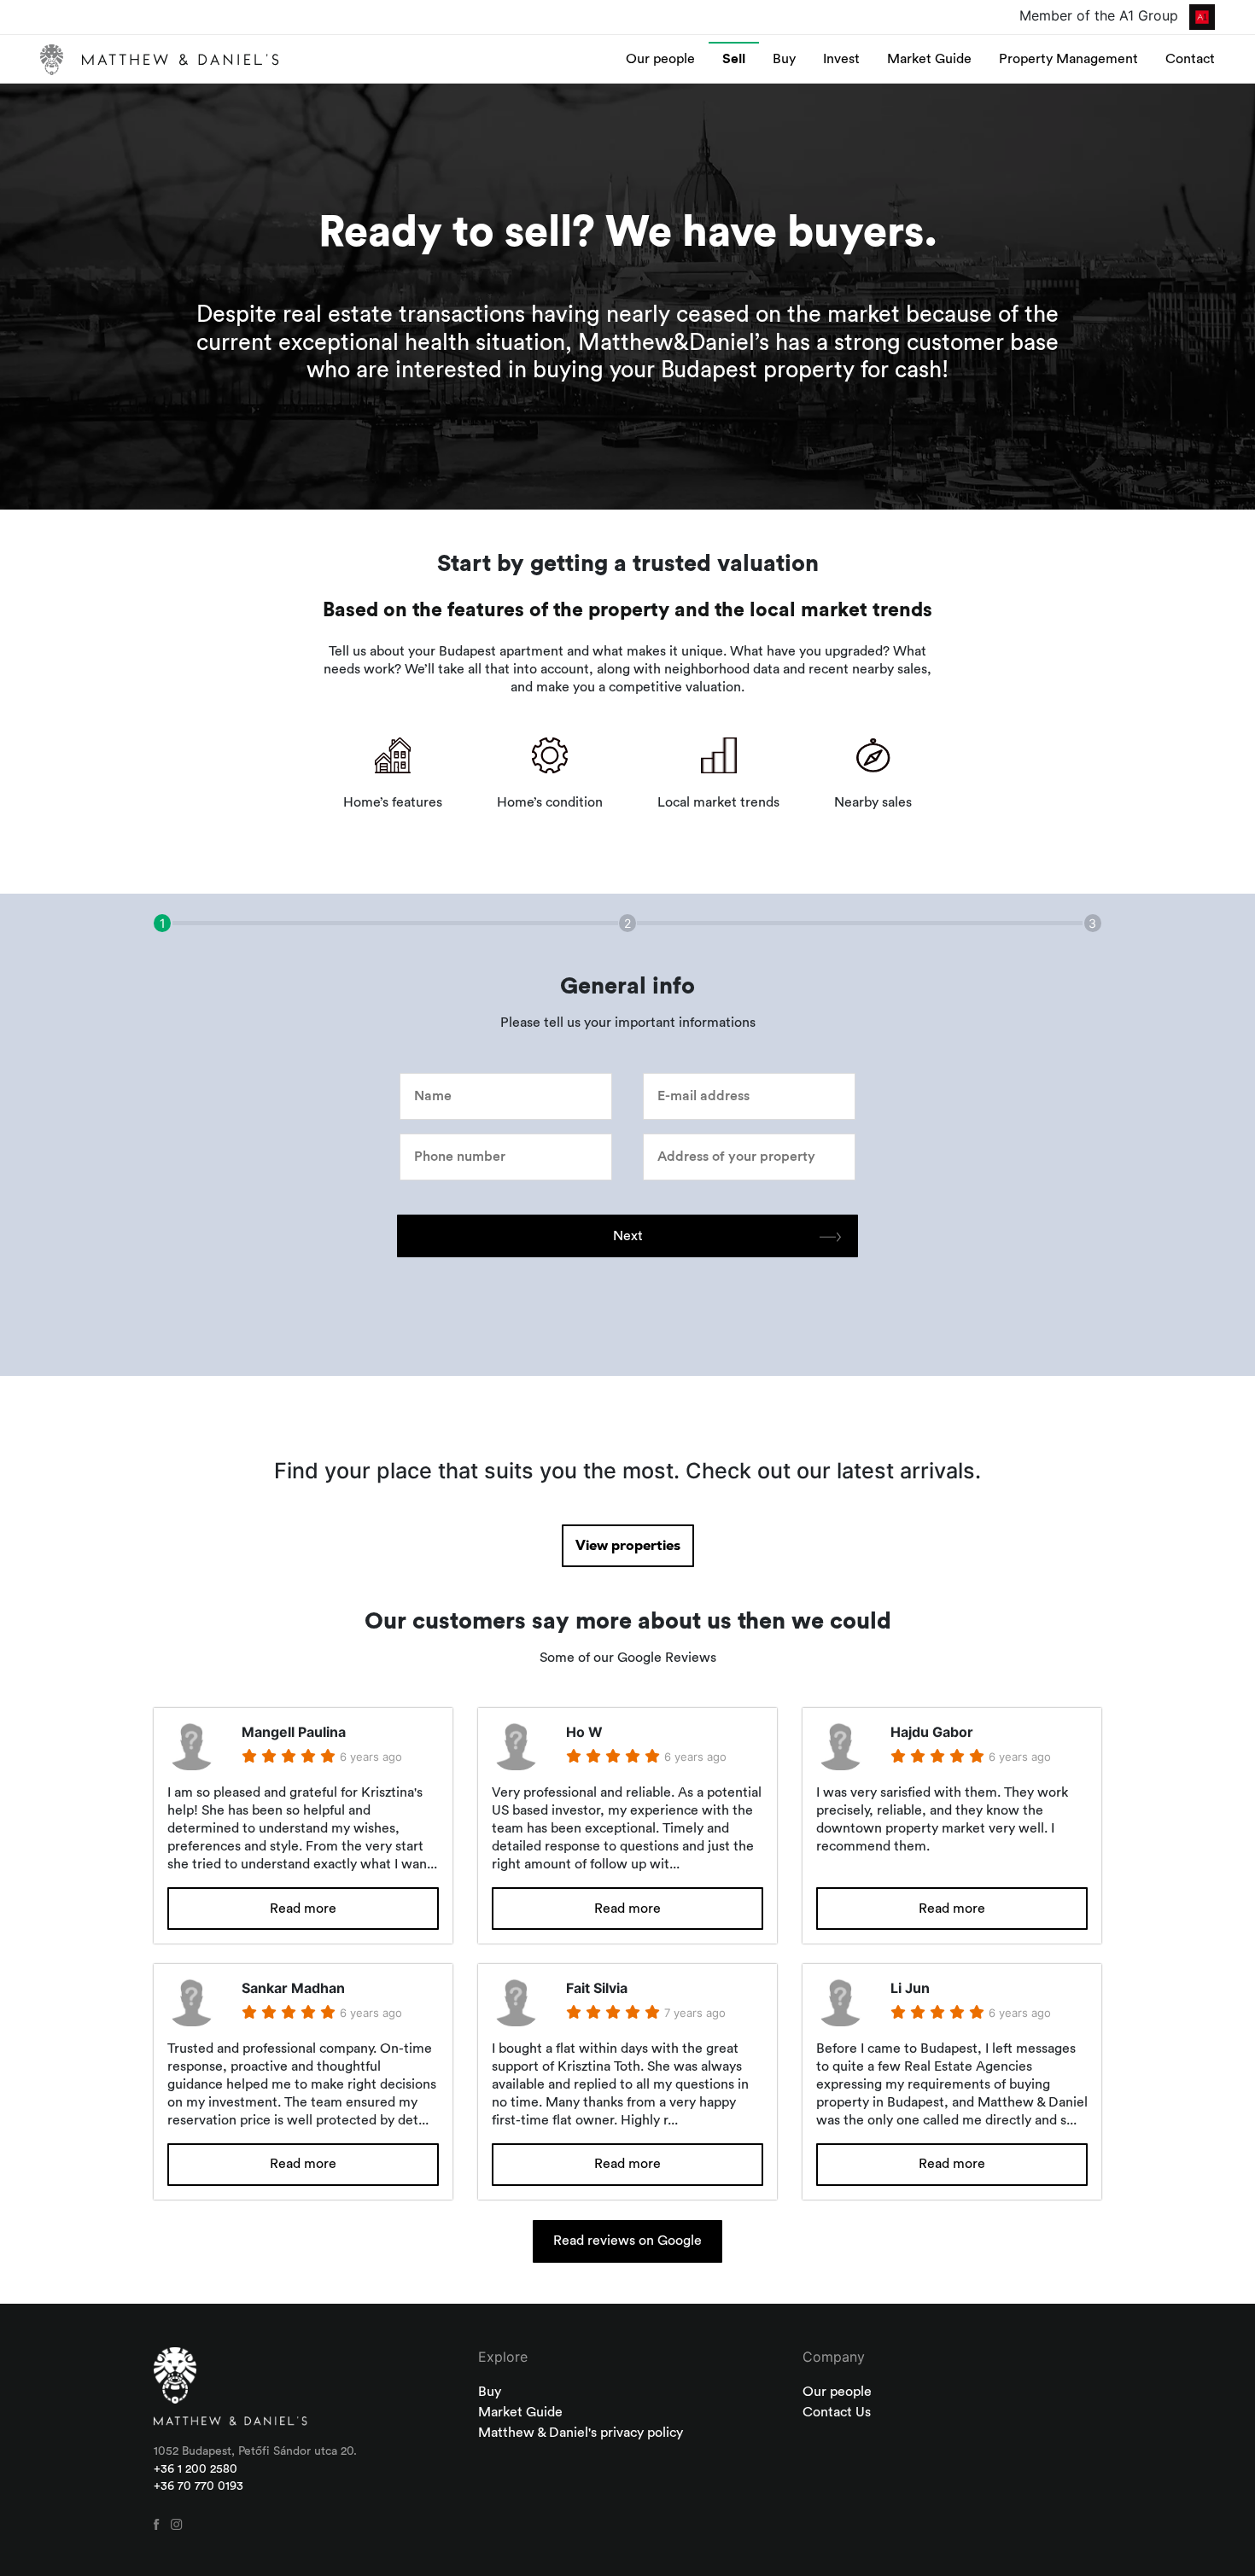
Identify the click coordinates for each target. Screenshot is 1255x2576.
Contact (1190, 59)
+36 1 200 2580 (196, 2469)
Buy (784, 59)
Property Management (1068, 59)
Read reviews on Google (627, 2241)
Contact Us (837, 2412)
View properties (628, 1546)
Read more (303, 1909)
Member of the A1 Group (1101, 15)
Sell (734, 59)
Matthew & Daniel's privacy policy (581, 2433)
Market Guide (929, 59)
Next (628, 1236)
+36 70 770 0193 (198, 2486)
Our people (660, 59)
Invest (841, 59)
